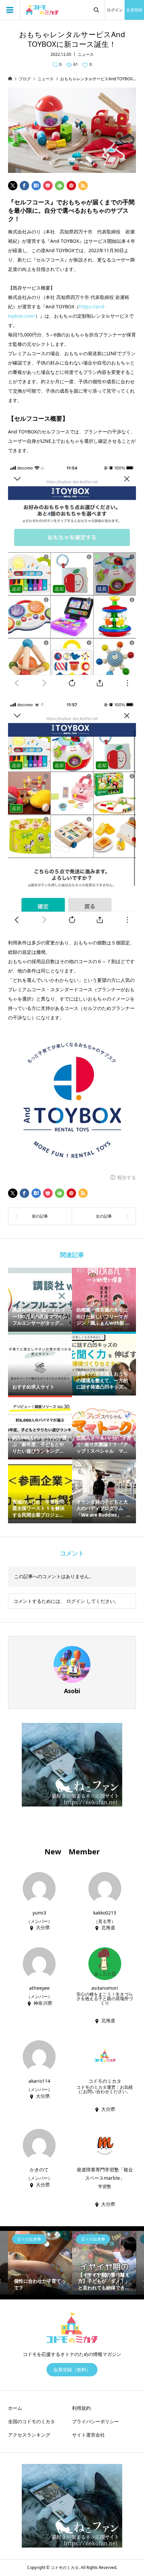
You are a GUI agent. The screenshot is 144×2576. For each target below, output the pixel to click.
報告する (127, 1177)
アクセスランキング (29, 2435)
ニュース (86, 54)
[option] (40, 2263)
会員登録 (134, 10)
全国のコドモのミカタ (31, 2421)
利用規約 (81, 2408)
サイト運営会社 (88, 2435)
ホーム (15, 2408)
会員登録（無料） (72, 2369)
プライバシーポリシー (95, 2421)
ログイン (115, 10)
